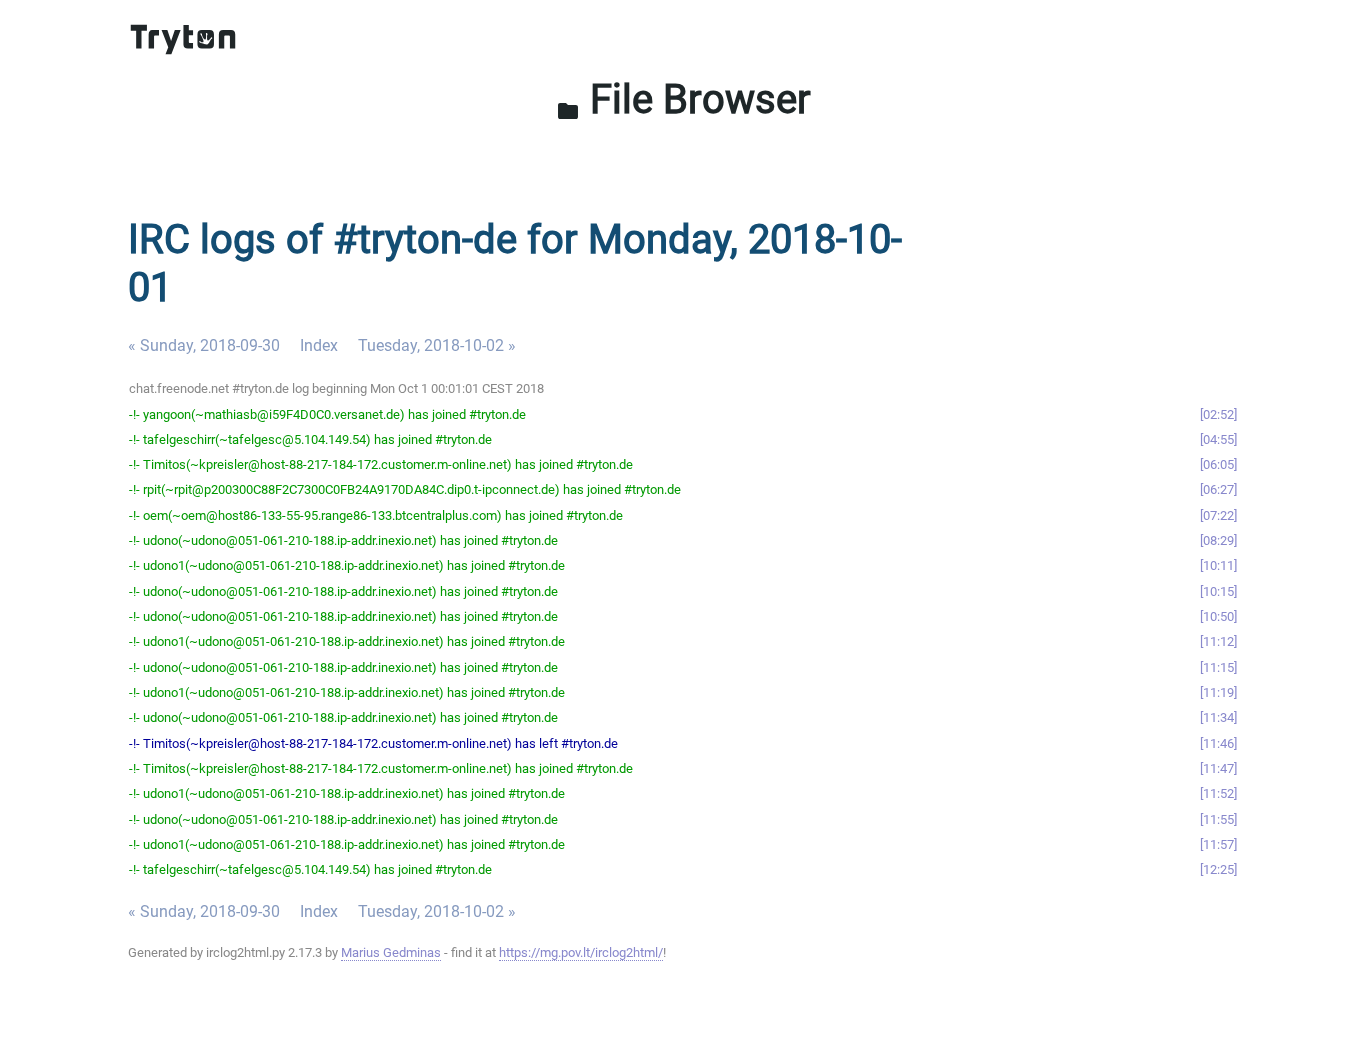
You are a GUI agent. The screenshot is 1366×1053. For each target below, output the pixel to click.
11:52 (1218, 793)
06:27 (1218, 489)
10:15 (1218, 591)
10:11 (1218, 565)
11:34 (1218, 717)
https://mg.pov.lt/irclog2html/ (581, 952)
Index (319, 345)
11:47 (1218, 768)
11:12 (1218, 641)
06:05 (1218, 464)
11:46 (1218, 743)
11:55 (1218, 819)
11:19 (1218, 692)
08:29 (1218, 540)
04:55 (1218, 439)
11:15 (1218, 667)
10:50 (1218, 616)
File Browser (683, 99)
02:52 (1218, 414)
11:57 (1218, 844)
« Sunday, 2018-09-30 (204, 345)
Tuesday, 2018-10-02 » (437, 345)
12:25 (1218, 869)
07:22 (1218, 515)
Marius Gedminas (391, 952)
